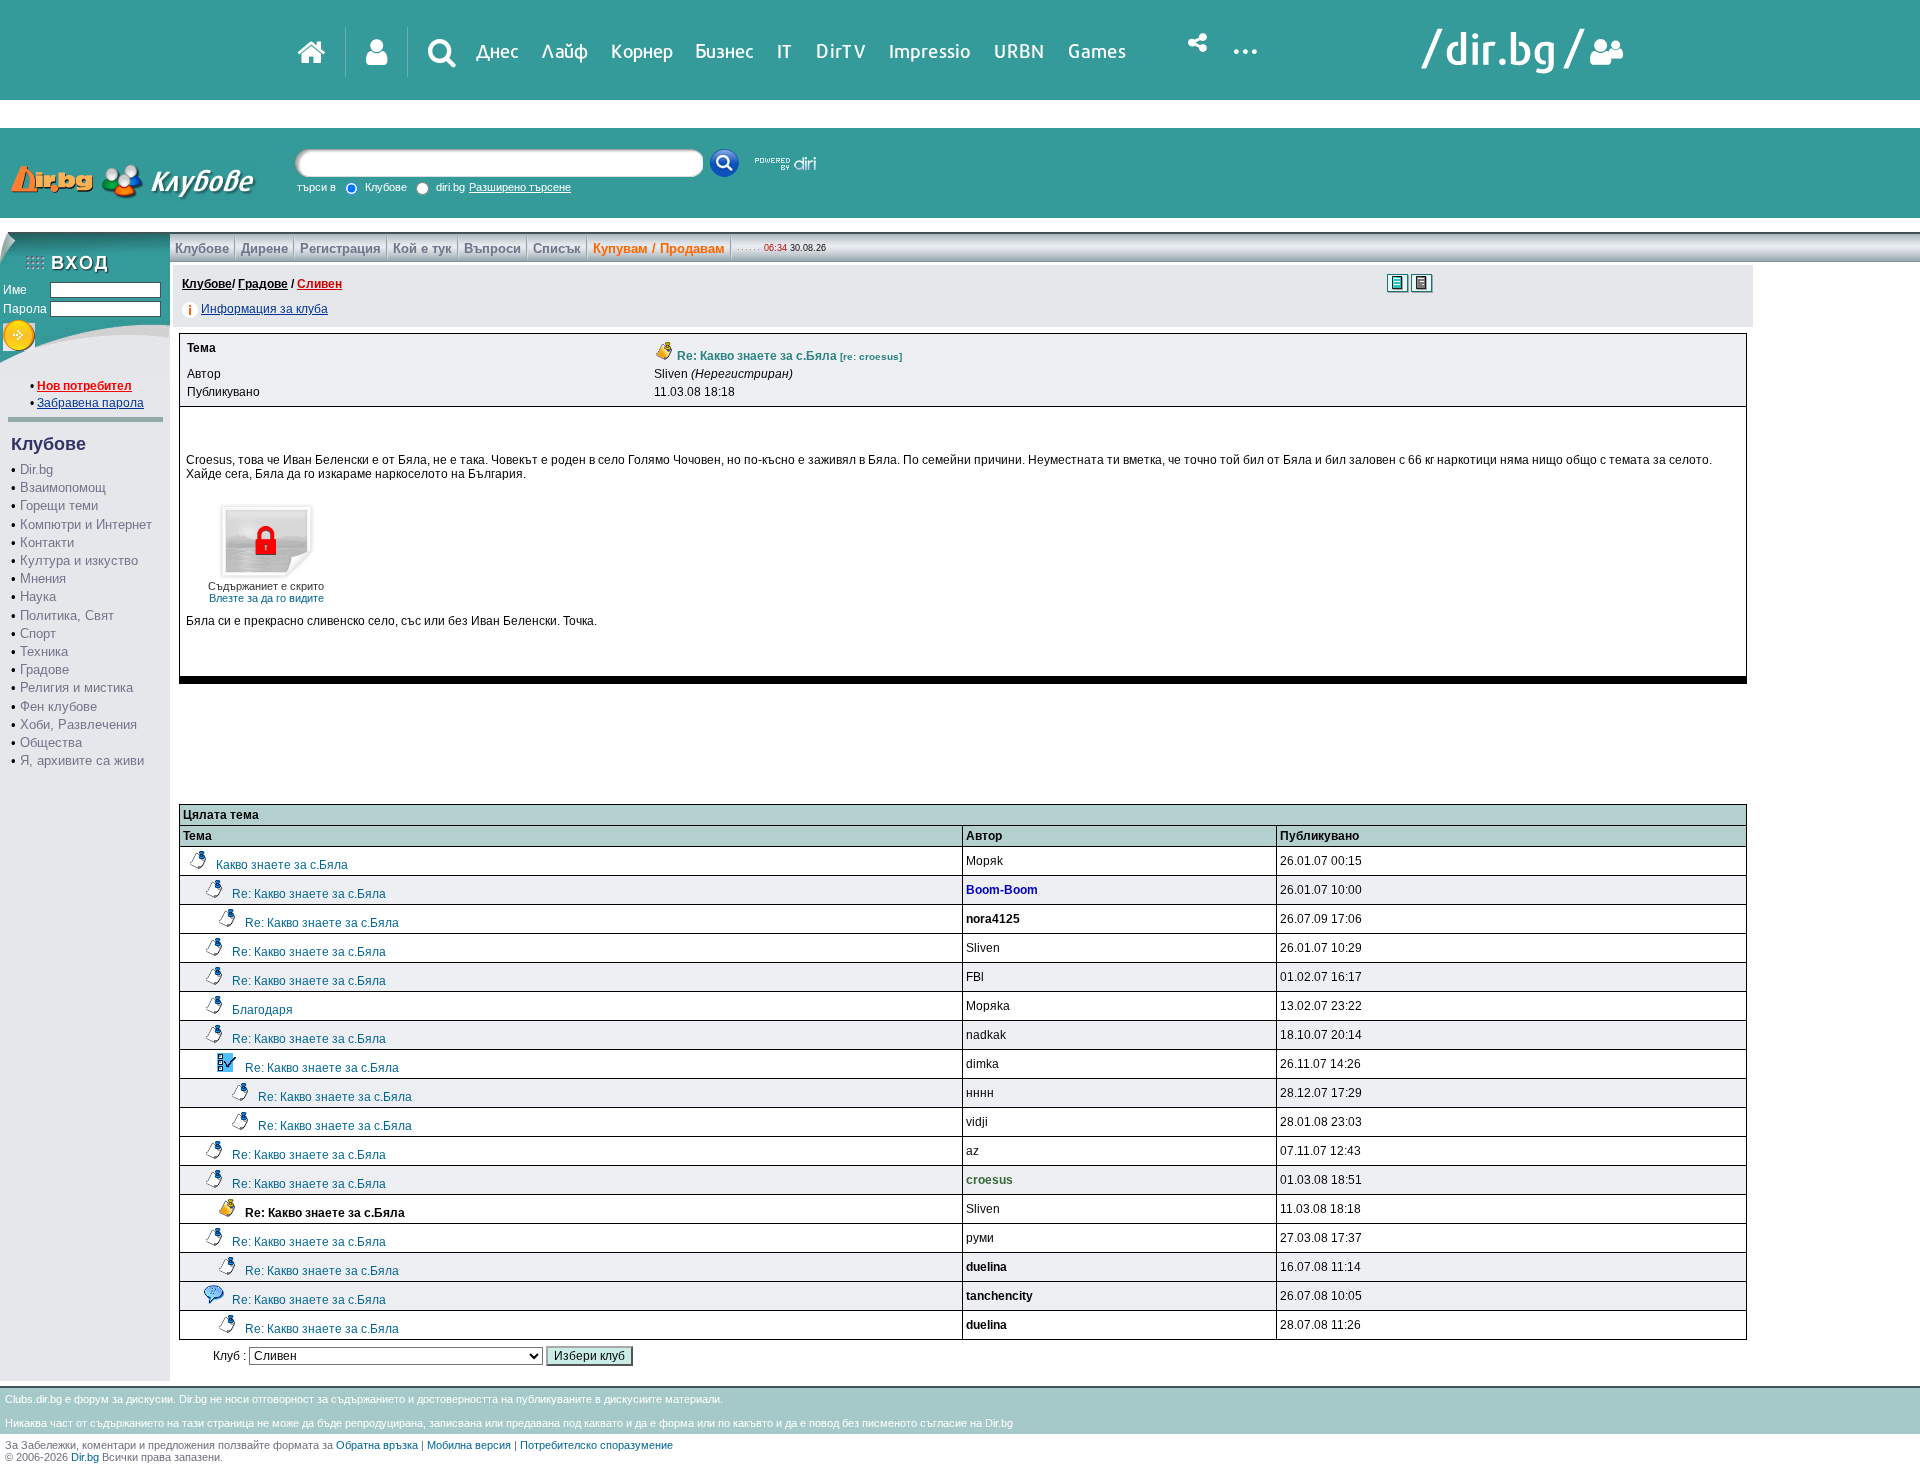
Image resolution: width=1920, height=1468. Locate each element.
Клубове (202, 248)
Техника (44, 651)
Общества (51, 742)
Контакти (47, 542)
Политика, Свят (67, 615)
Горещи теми (59, 505)
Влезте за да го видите (266, 592)
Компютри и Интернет (86, 524)
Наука (38, 596)
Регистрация (340, 248)
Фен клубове (58, 706)
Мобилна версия (469, 1445)
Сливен (319, 284)
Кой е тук (422, 248)
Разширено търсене (520, 187)
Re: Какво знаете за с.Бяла (309, 894)
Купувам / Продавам (659, 248)
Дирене (264, 248)
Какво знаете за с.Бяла (282, 865)
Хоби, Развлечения (78, 724)
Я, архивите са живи (82, 760)
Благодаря (262, 1010)
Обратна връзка (377, 1445)
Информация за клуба (264, 309)
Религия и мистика (76, 687)
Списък (557, 248)
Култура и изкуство (79, 560)
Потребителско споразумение (596, 1445)
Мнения (43, 578)
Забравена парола (90, 403)
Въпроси (492, 248)
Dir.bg (36, 469)
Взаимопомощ (63, 487)
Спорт (38, 633)
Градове (44, 669)
